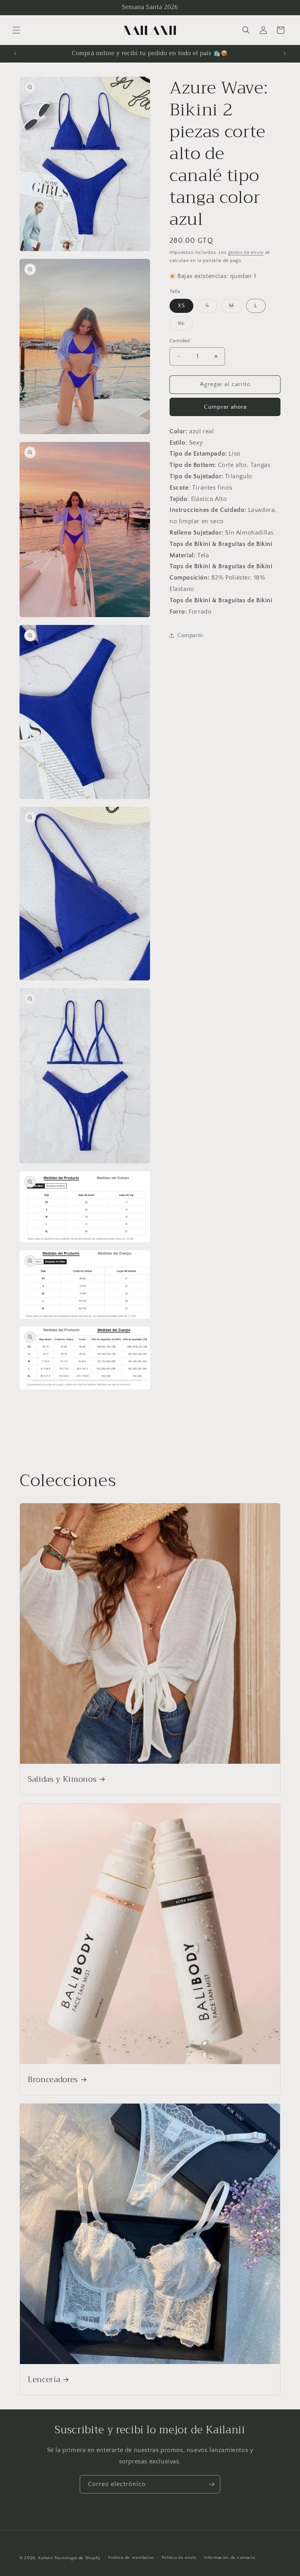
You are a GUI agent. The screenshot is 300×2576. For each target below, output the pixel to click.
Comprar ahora (225, 407)
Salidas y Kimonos (62, 1779)
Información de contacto (229, 2558)
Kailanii (46, 2558)
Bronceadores (53, 2080)
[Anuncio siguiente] (285, 54)
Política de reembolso (131, 2558)
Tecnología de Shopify (78, 2558)
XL (185, 325)
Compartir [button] (190, 635)
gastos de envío (246, 252)
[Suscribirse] (211, 2484)
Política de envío (179, 2558)
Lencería (44, 2379)
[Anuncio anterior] (15, 54)
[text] (225, 432)
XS (181, 306)
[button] (16, 30)
